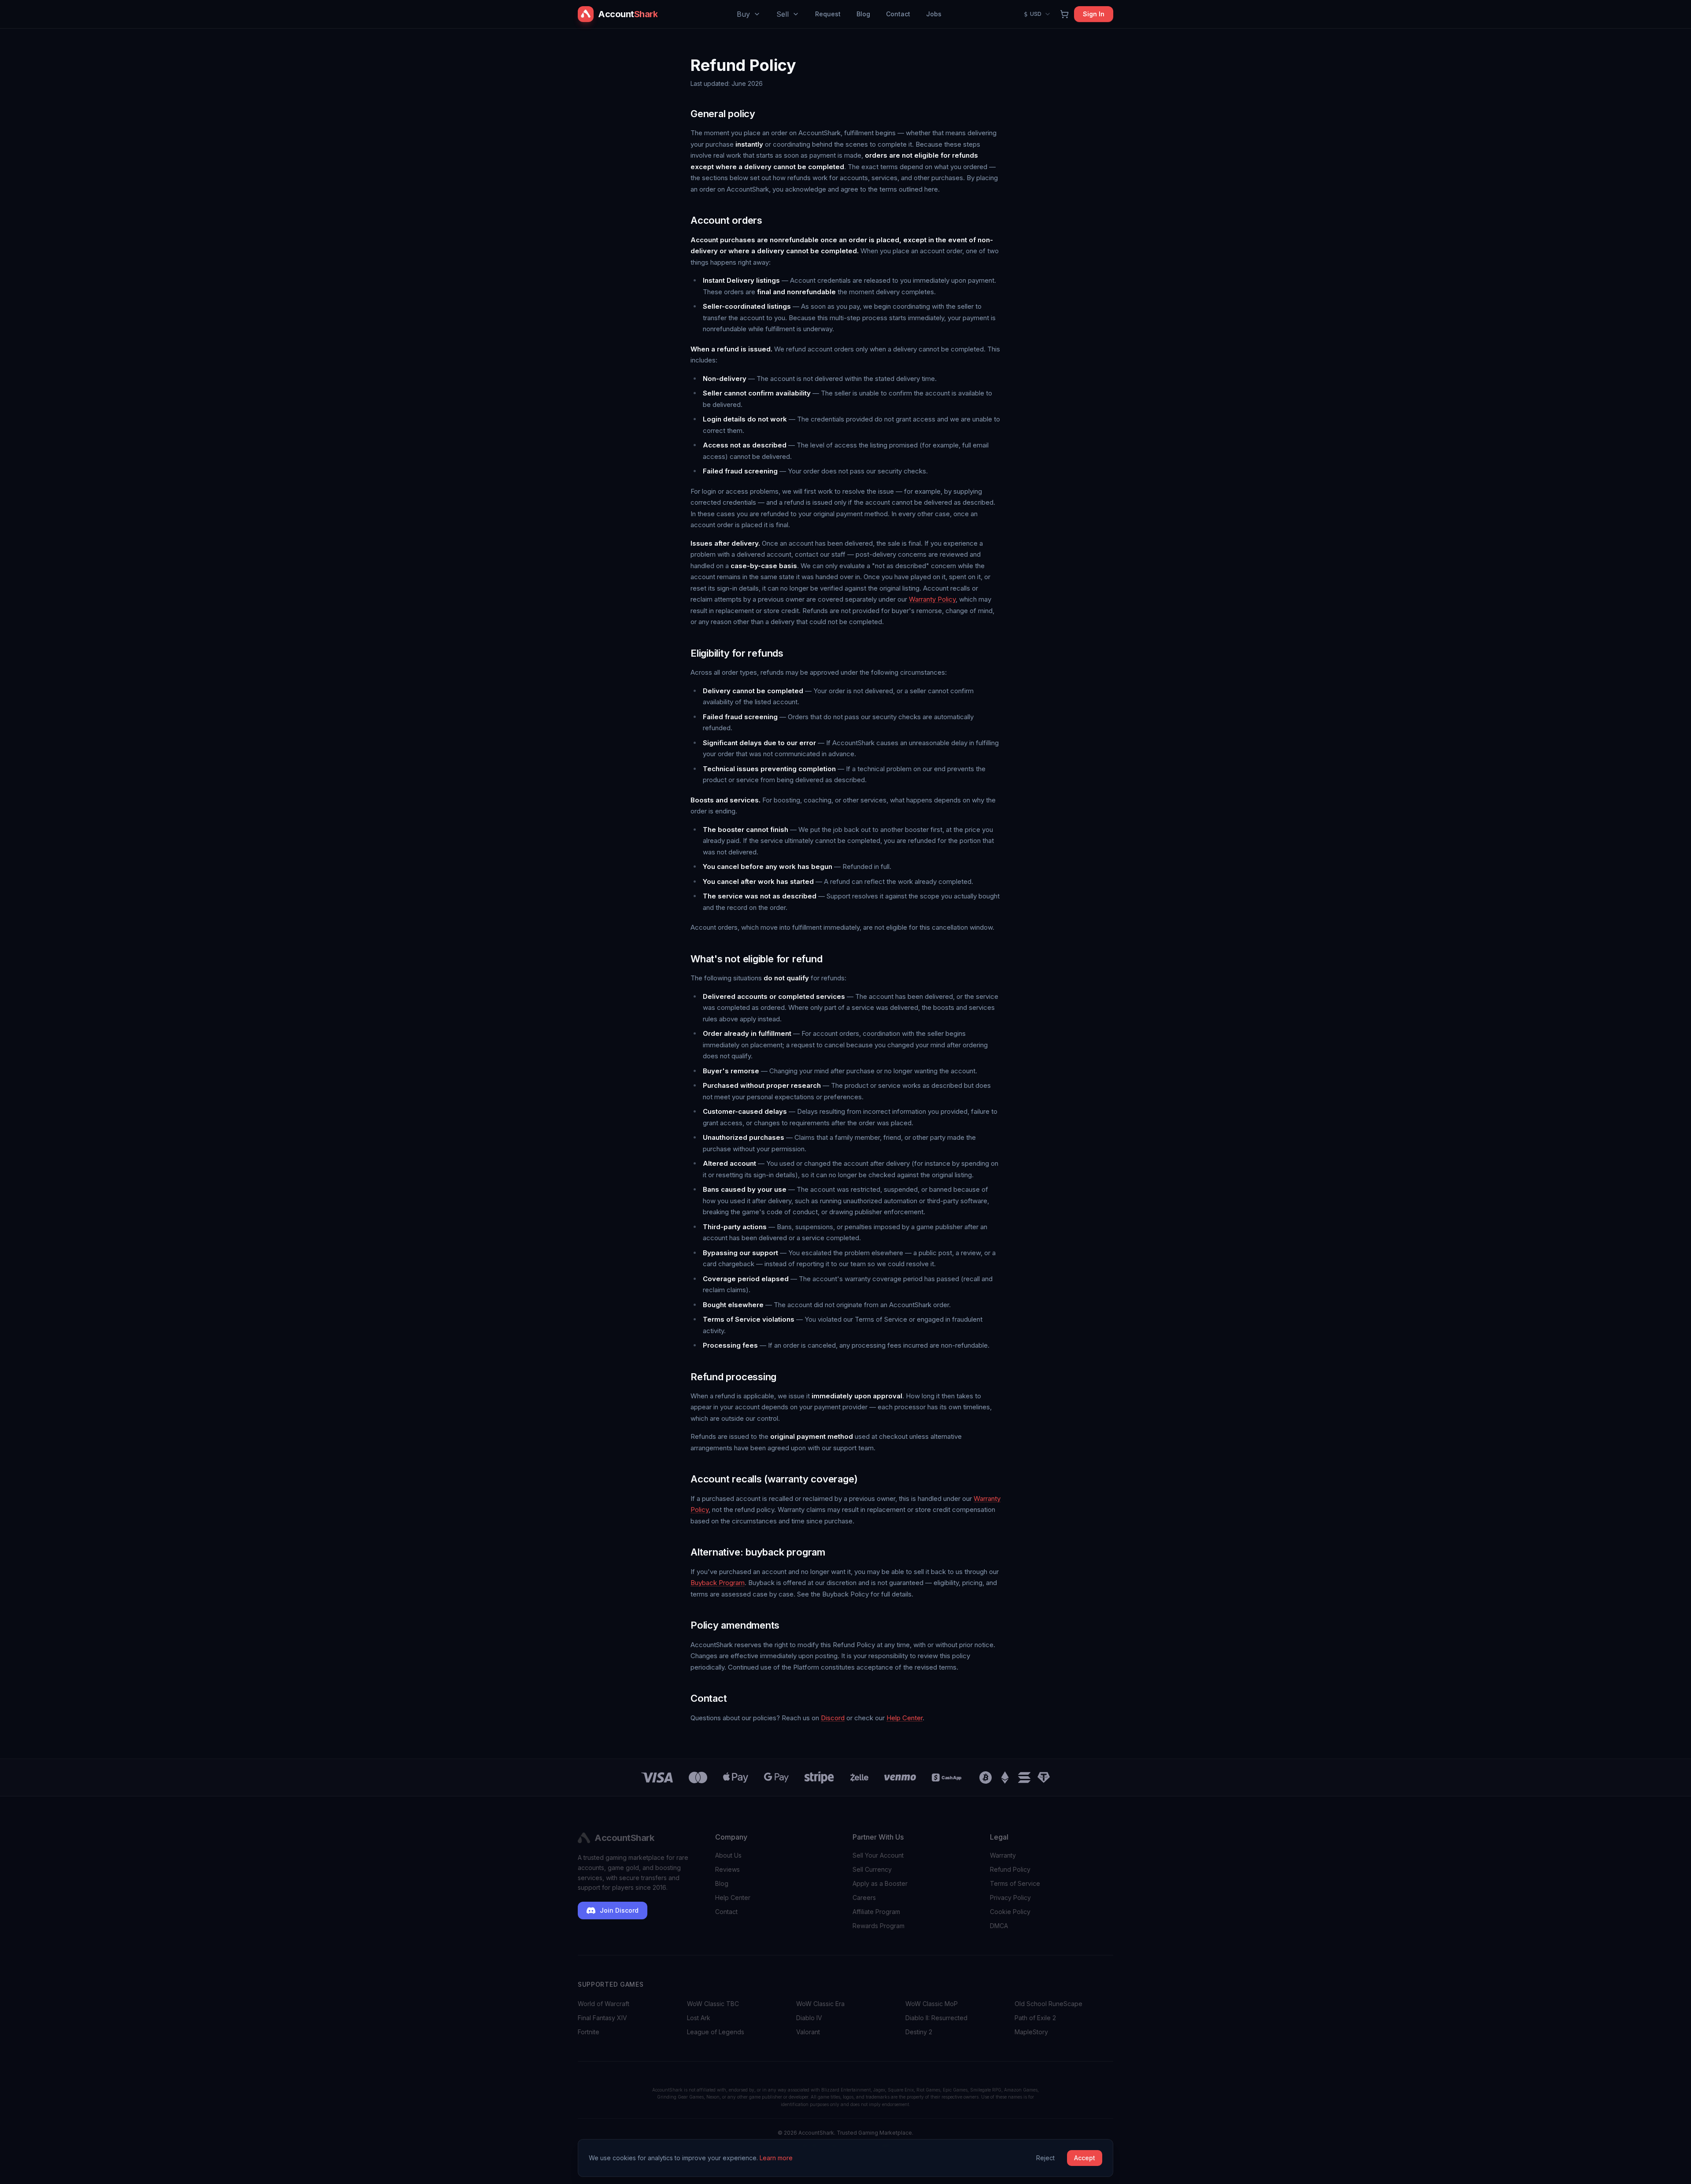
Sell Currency (872, 1869)
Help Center (905, 1718)
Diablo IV (809, 2018)
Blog (863, 14)
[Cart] (1064, 14)
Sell (783, 14)
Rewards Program (879, 1926)
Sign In (1094, 14)
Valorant (808, 2032)
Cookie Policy (1010, 1912)
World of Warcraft (604, 2004)
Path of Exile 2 (1035, 2018)
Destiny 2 (919, 2032)
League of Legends (716, 2032)
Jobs (934, 14)
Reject (1045, 2158)
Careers (864, 1898)
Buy (743, 14)
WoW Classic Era (820, 2004)
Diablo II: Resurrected (936, 2018)
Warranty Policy (932, 599)
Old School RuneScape (1049, 2004)
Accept (1085, 2158)
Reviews (727, 1869)
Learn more (776, 2158)
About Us (728, 1855)
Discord (833, 1718)
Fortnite (589, 2032)
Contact (898, 14)
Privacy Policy (1010, 1898)
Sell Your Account (878, 1855)
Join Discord (619, 1910)
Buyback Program (718, 1583)
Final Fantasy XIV (602, 2018)
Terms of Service (1015, 1883)
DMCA (999, 1926)
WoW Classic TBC (713, 2004)
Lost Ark (699, 2018)
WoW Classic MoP (932, 2004)
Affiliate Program (876, 1912)
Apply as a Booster (880, 1883)
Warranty (1003, 1855)
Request (828, 14)
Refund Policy (1010, 1869)
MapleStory (1031, 2032)
